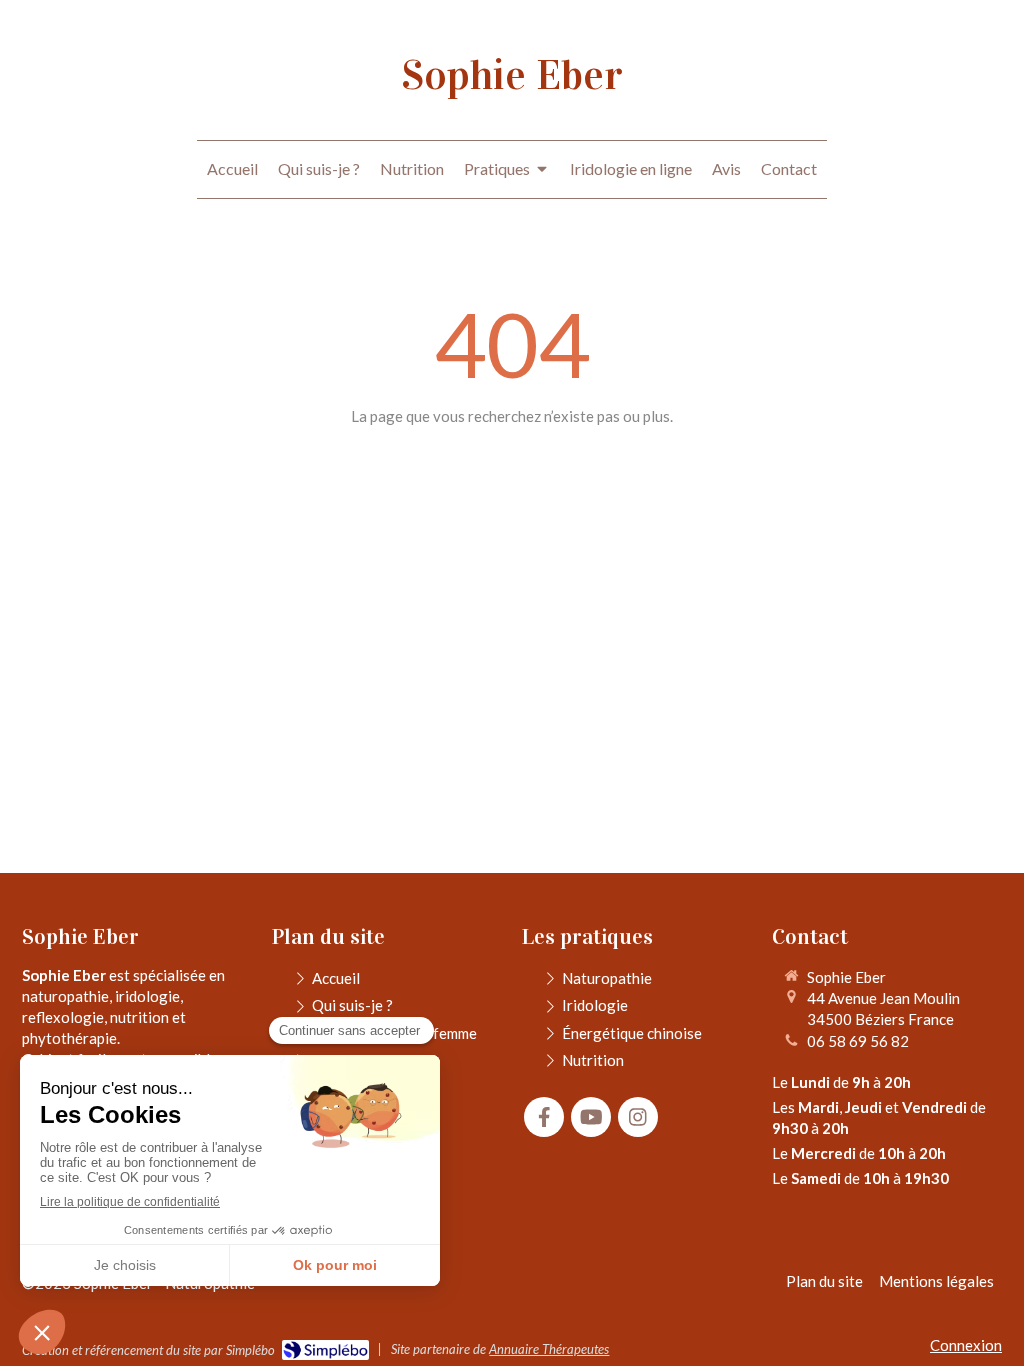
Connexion (966, 1345)
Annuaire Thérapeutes (549, 1349)
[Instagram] (638, 1117)
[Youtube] (591, 1117)
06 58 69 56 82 (858, 1041)
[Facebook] (544, 1117)
